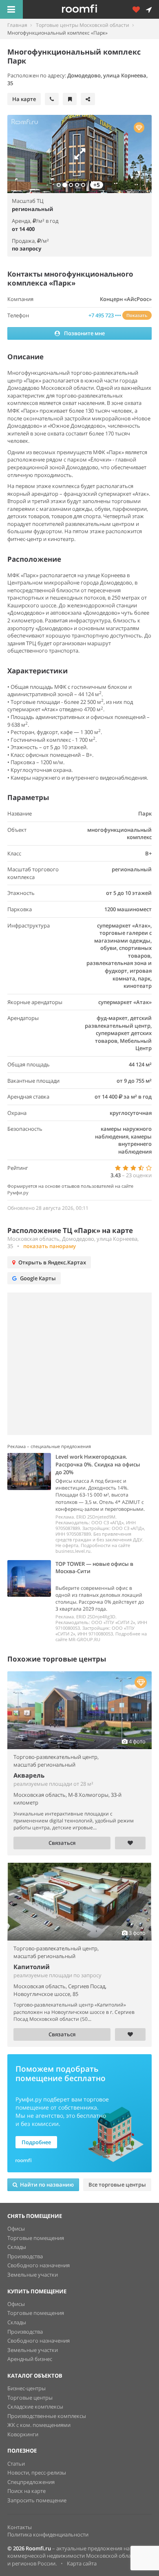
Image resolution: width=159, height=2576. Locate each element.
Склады (17, 2247)
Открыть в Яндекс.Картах (52, 1262)
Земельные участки (33, 2275)
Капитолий (32, 1967)
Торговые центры (30, 2398)
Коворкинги (23, 2434)
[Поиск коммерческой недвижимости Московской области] (91, 9)
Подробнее (36, 2142)
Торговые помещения (36, 2238)
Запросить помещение (37, 2500)
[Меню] (11, 9)
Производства (25, 2256)
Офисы (16, 2229)
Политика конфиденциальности (48, 2534)
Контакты (20, 2527)
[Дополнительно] (139, 9)
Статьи (16, 2464)
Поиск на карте (26, 2491)
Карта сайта (82, 2563)
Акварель (29, 1775)
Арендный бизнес (30, 2359)
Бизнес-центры (26, 2388)
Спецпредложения (31, 2482)
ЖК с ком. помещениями (39, 2425)
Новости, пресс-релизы (37, 2473)
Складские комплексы (35, 2407)
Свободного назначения (39, 2265)
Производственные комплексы (47, 2416)
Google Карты (38, 1278)
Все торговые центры (117, 2185)
